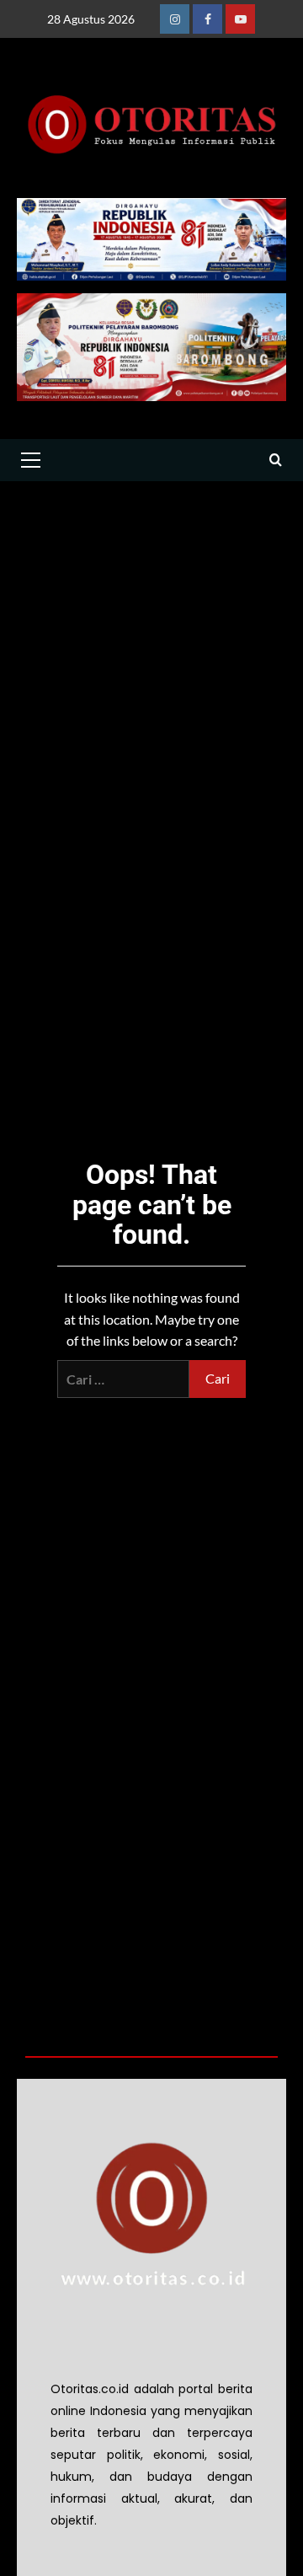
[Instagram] (175, 19)
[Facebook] (207, 19)
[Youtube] (240, 19)
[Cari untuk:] (123, 1379)
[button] (30, 460)
